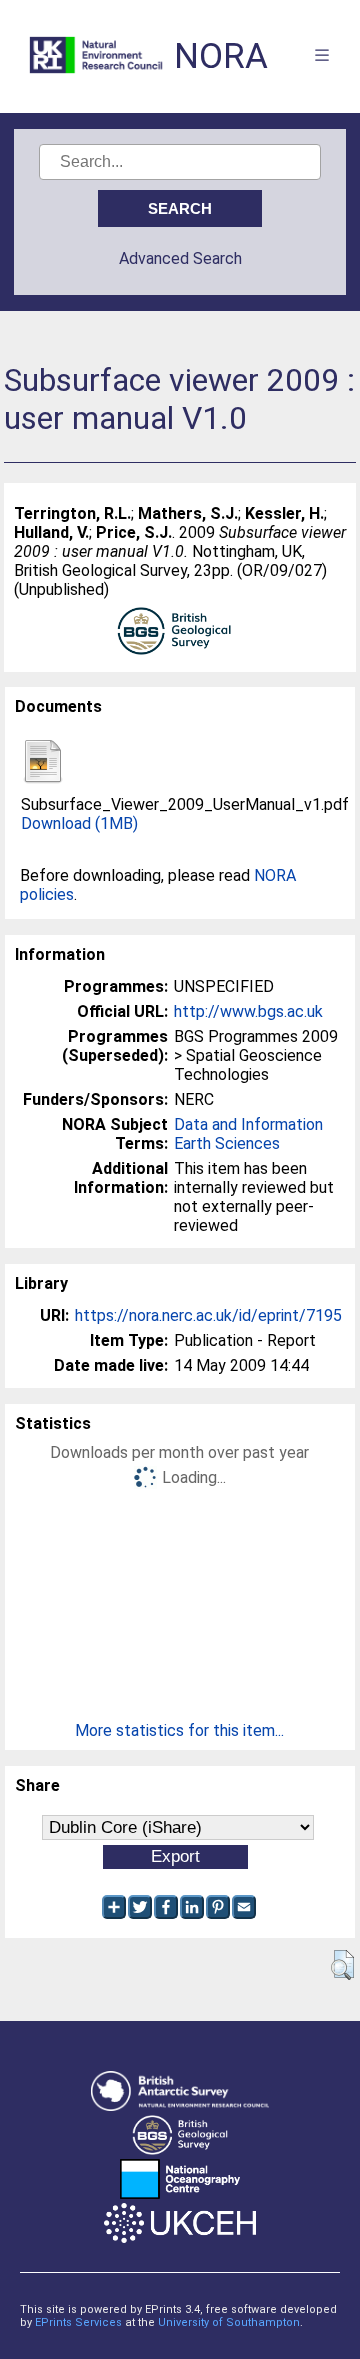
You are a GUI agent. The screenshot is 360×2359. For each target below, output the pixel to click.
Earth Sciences (227, 1143)
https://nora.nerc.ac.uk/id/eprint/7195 (208, 1315)
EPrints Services (78, 2322)
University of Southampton (229, 2322)
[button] (342, 1965)
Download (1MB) (79, 823)
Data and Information (248, 1124)
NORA (221, 56)
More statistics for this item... (179, 1730)
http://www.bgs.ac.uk (248, 1011)
